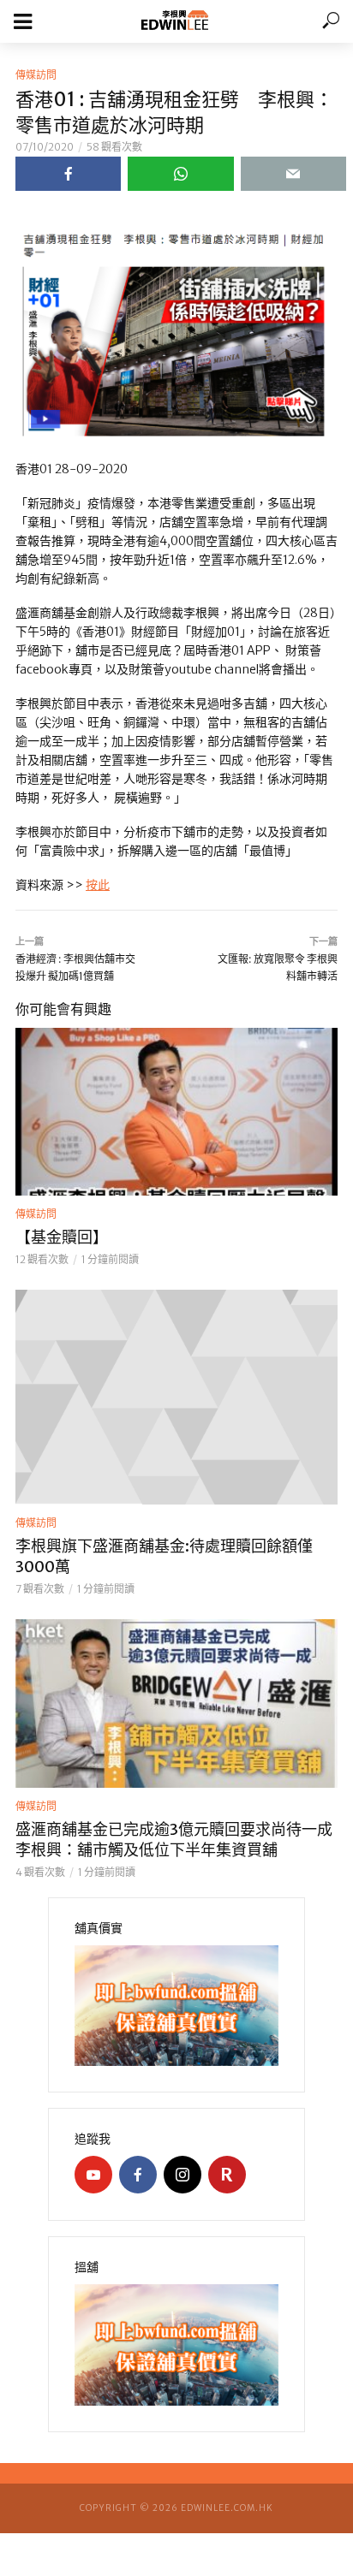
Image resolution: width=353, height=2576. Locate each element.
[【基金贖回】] (176, 1112)
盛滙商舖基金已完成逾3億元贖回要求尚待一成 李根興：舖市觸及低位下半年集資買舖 (174, 1840)
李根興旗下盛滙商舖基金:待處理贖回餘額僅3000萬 (164, 1556)
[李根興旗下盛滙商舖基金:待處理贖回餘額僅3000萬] (176, 1397)
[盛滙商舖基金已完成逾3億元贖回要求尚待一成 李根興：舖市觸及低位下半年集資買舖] (176, 1703)
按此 (98, 885)
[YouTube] (93, 2175)
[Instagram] (182, 2175)
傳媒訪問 (36, 75)
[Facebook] (138, 2175)
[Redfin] (227, 2175)
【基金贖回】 (62, 1237)
